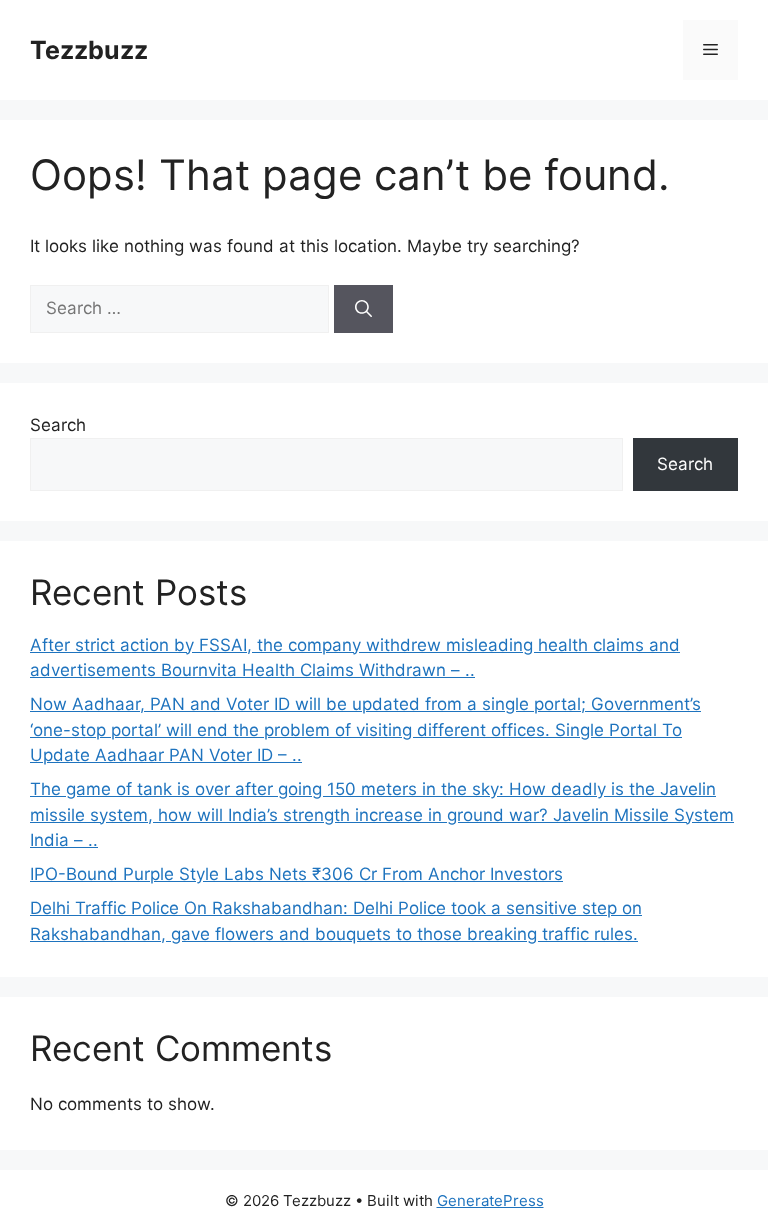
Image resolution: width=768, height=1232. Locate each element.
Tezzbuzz (89, 50)
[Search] (363, 309)
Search (58, 425)
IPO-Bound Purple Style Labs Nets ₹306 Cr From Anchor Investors (296, 874)
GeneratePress (490, 1200)
